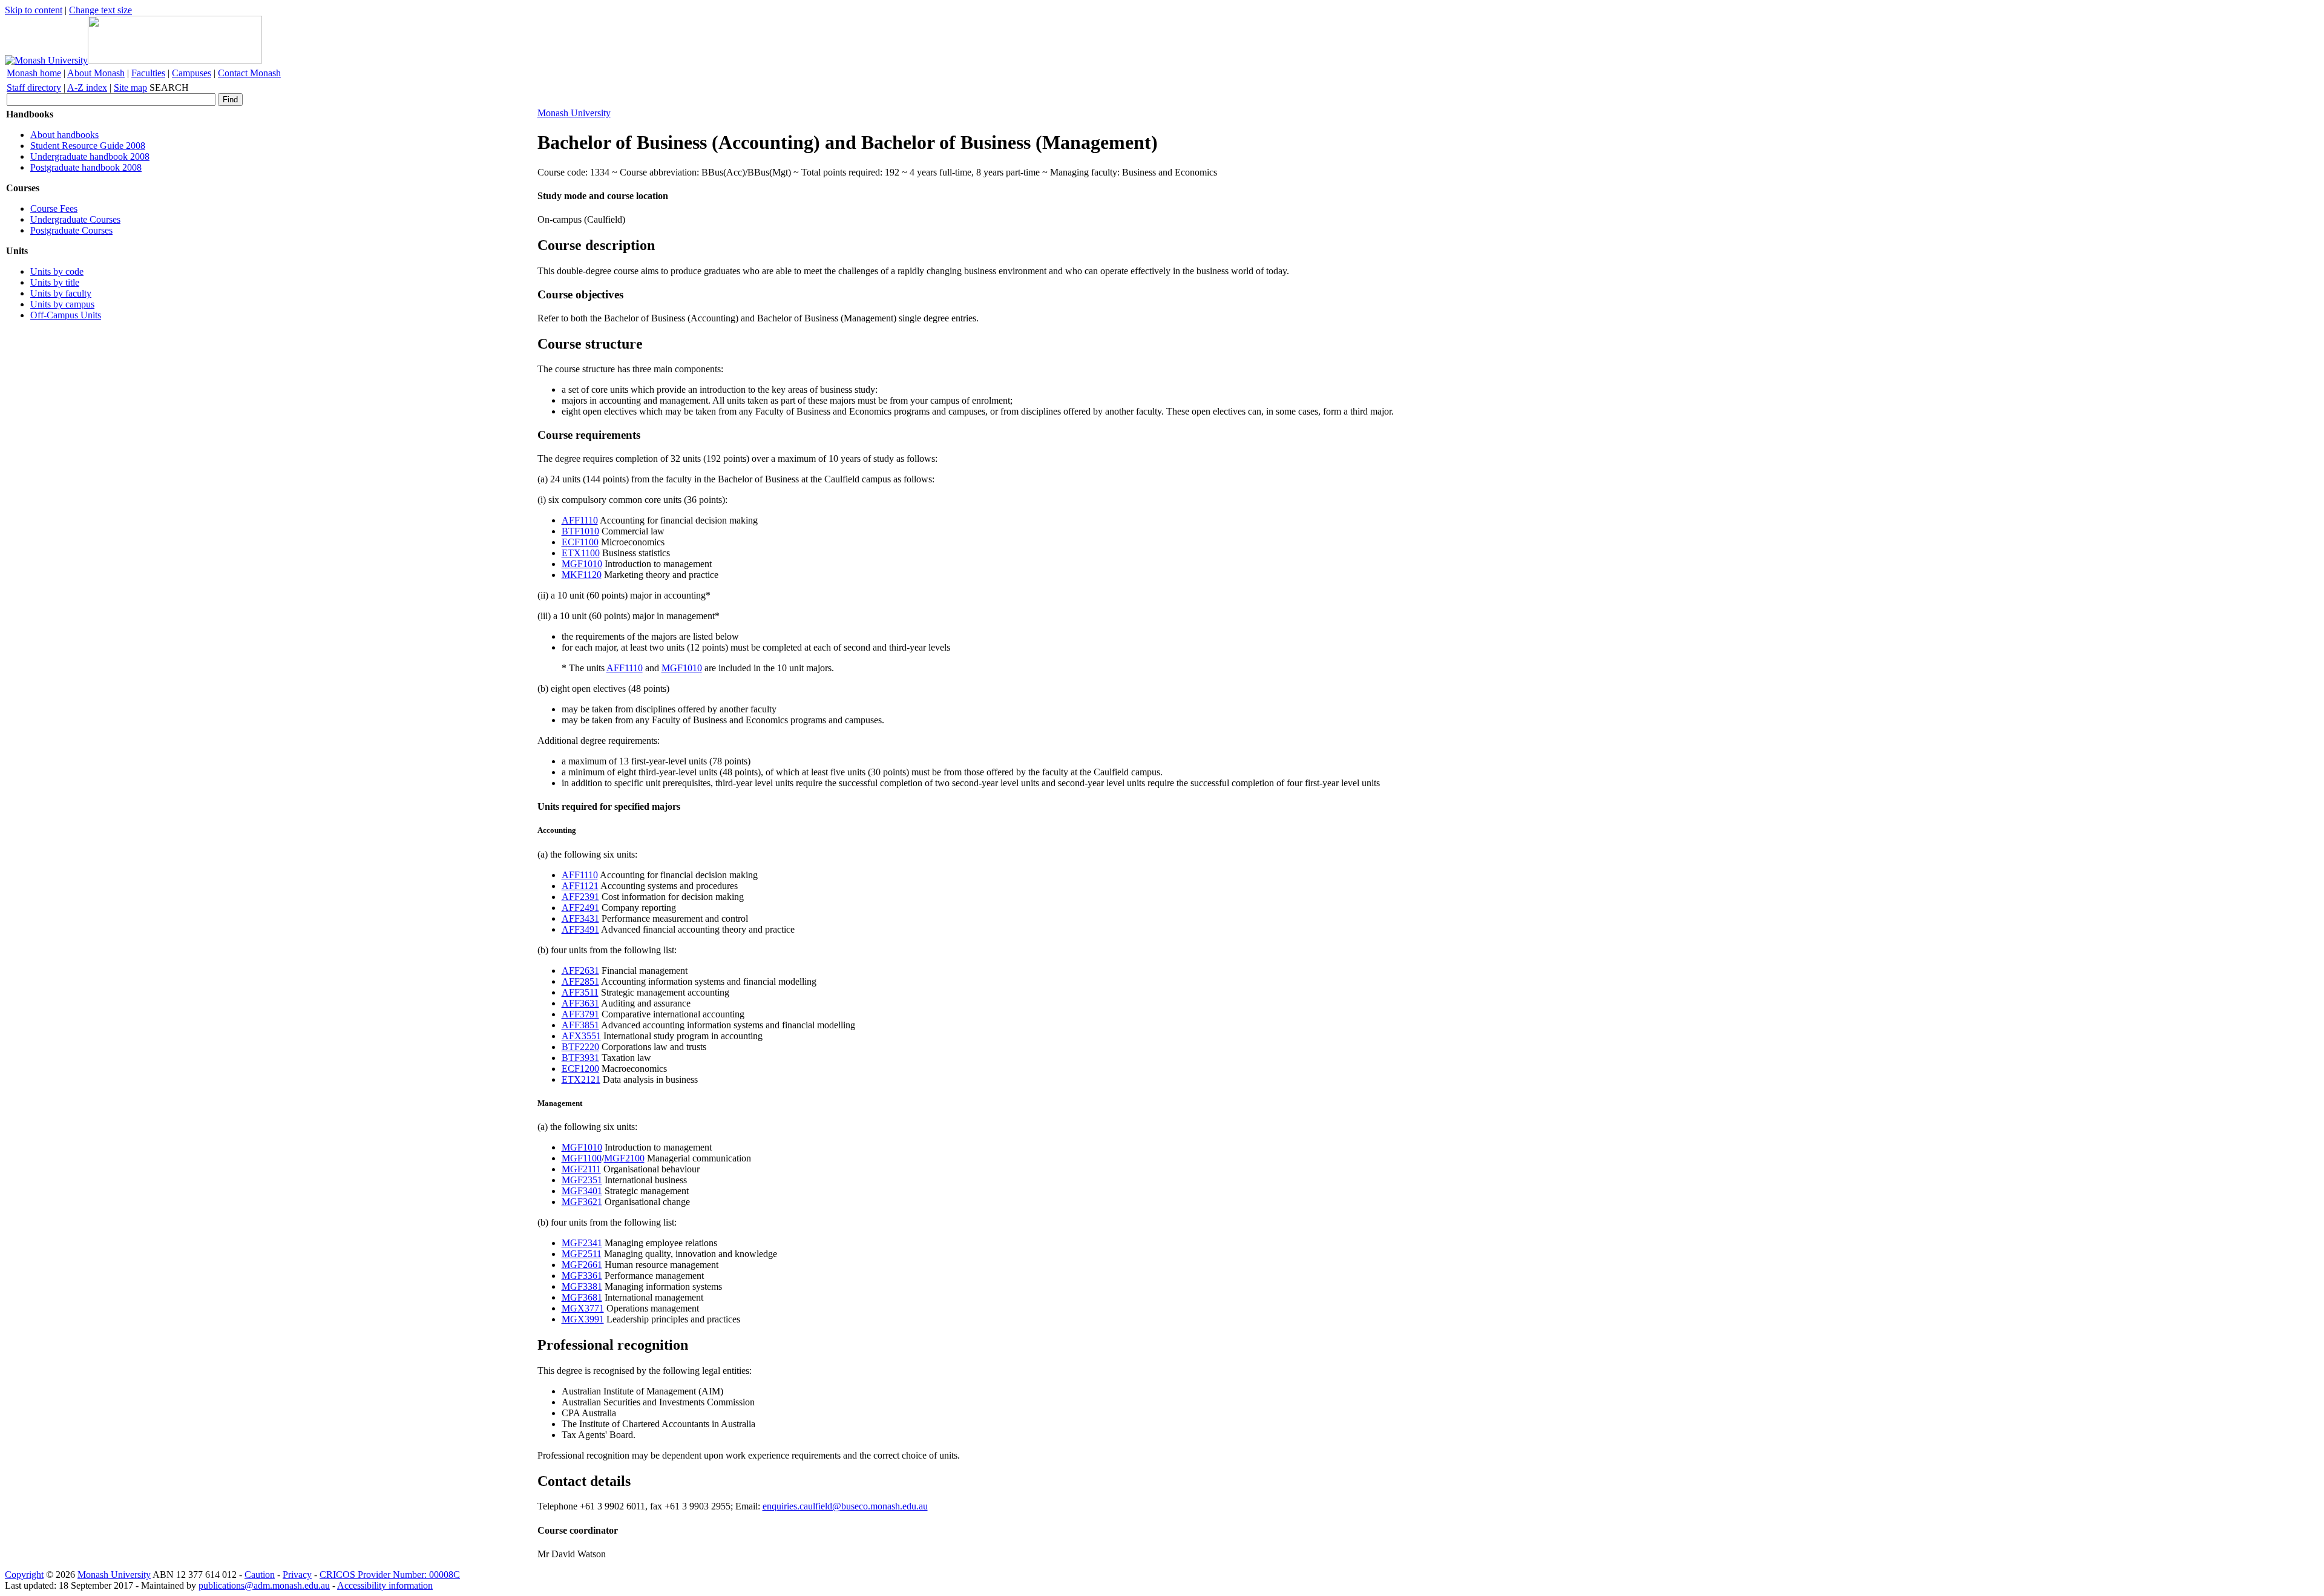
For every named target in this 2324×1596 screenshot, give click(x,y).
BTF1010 (580, 531)
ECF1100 (580, 542)
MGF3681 (582, 1297)
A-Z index (87, 87)
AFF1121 (580, 886)
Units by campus (62, 304)
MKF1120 (582, 575)
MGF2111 (581, 1169)
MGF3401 (582, 1191)
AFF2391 (580, 897)
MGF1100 (582, 1158)
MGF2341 (582, 1243)
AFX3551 (581, 1036)
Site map (130, 87)
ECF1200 (580, 1069)
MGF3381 (582, 1286)
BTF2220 (580, 1047)
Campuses (192, 73)
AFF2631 (580, 970)
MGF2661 (582, 1265)
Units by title (55, 282)
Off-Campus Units (66, 315)
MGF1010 (582, 564)
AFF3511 (580, 992)
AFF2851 (580, 981)
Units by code (57, 271)
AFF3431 (580, 918)
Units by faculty (61, 293)
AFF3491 (580, 929)
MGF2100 (624, 1158)
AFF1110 (580, 520)
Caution (260, 1575)
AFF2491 (580, 908)
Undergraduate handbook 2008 (90, 156)
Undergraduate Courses (75, 219)
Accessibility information (385, 1585)
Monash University (574, 113)
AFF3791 (580, 1014)
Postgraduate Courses (71, 230)
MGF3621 (582, 1202)
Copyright (24, 1575)
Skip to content (34, 10)
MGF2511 (582, 1254)
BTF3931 (580, 1058)
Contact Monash (249, 73)
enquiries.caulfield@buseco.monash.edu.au (845, 1506)
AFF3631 (580, 1003)
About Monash (96, 73)
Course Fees (54, 209)
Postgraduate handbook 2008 (86, 167)
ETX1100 (581, 553)
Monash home (34, 73)
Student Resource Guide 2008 (88, 146)
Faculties (148, 73)
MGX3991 (583, 1319)
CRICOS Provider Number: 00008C (390, 1575)
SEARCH (169, 87)
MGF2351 (582, 1180)
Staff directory (34, 87)
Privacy (297, 1575)
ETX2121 (581, 1079)
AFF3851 (580, 1025)
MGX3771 (583, 1308)
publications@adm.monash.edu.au (264, 1585)
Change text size (100, 10)
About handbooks (64, 135)
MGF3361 (582, 1276)
